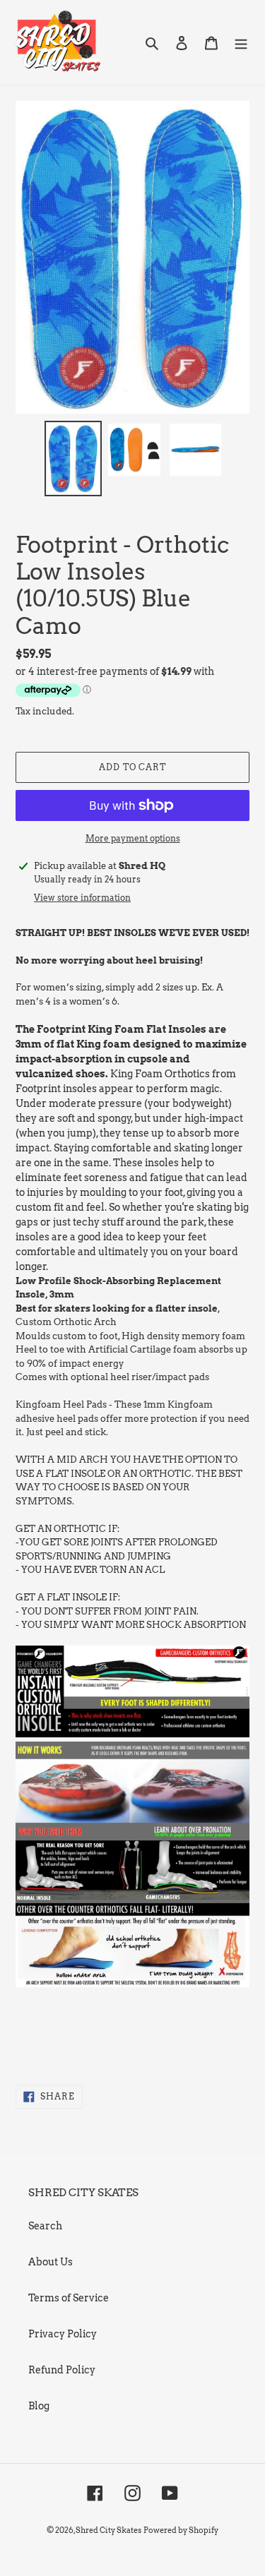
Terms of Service (69, 2298)
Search (45, 2226)
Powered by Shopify (181, 2530)
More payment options (133, 838)
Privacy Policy (63, 2334)
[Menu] (241, 42)
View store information (82, 898)
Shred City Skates (108, 2530)
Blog (39, 2406)
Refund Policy (62, 2370)
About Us (51, 2262)
